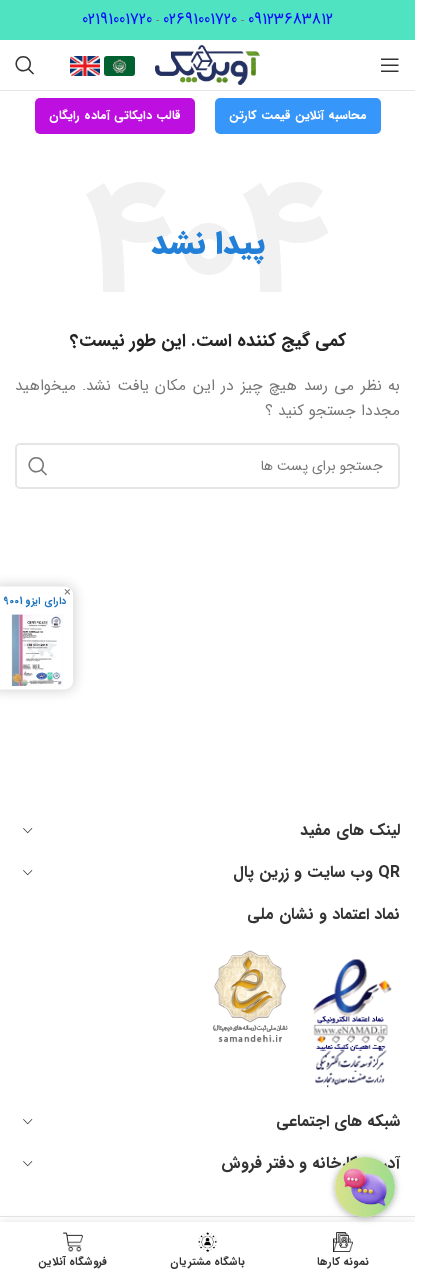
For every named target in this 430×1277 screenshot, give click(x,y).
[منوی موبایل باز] (390, 65)
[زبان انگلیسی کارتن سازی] (85, 65)
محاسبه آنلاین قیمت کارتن (298, 115)
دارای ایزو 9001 (34, 601)
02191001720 (117, 19)
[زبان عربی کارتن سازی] (117, 65)
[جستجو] (25, 65)
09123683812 (290, 19)
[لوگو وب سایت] (207, 64)
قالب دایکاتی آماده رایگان (115, 115)
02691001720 (200, 19)
